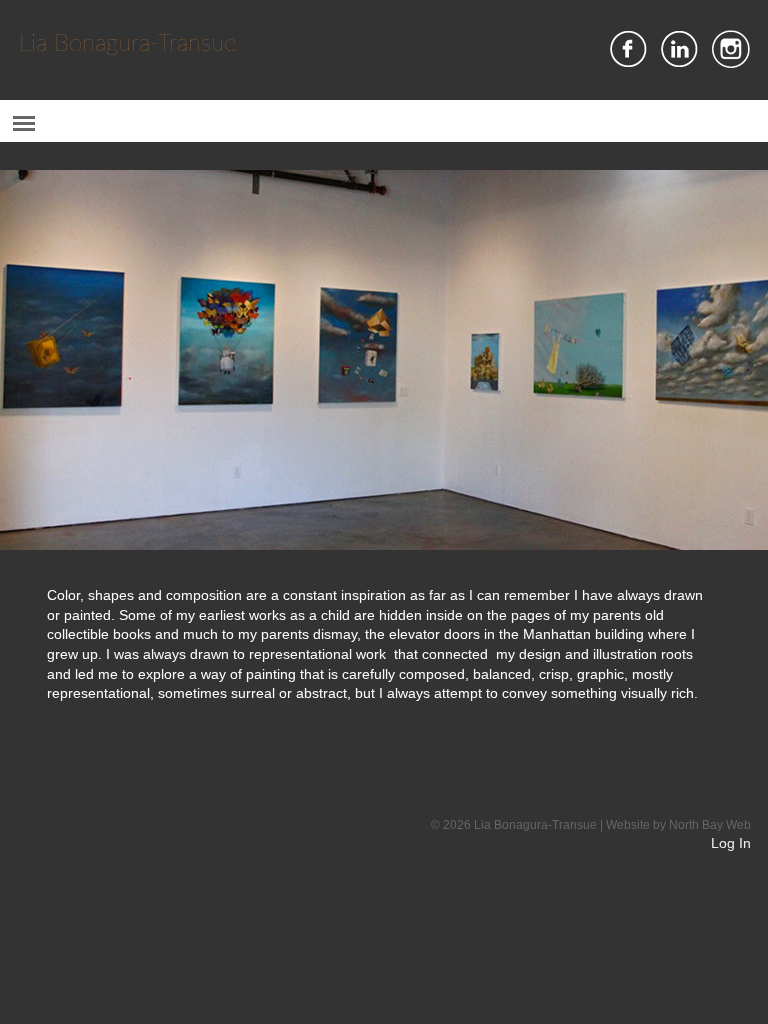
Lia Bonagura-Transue (127, 44)
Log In (731, 843)
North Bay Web (710, 825)
